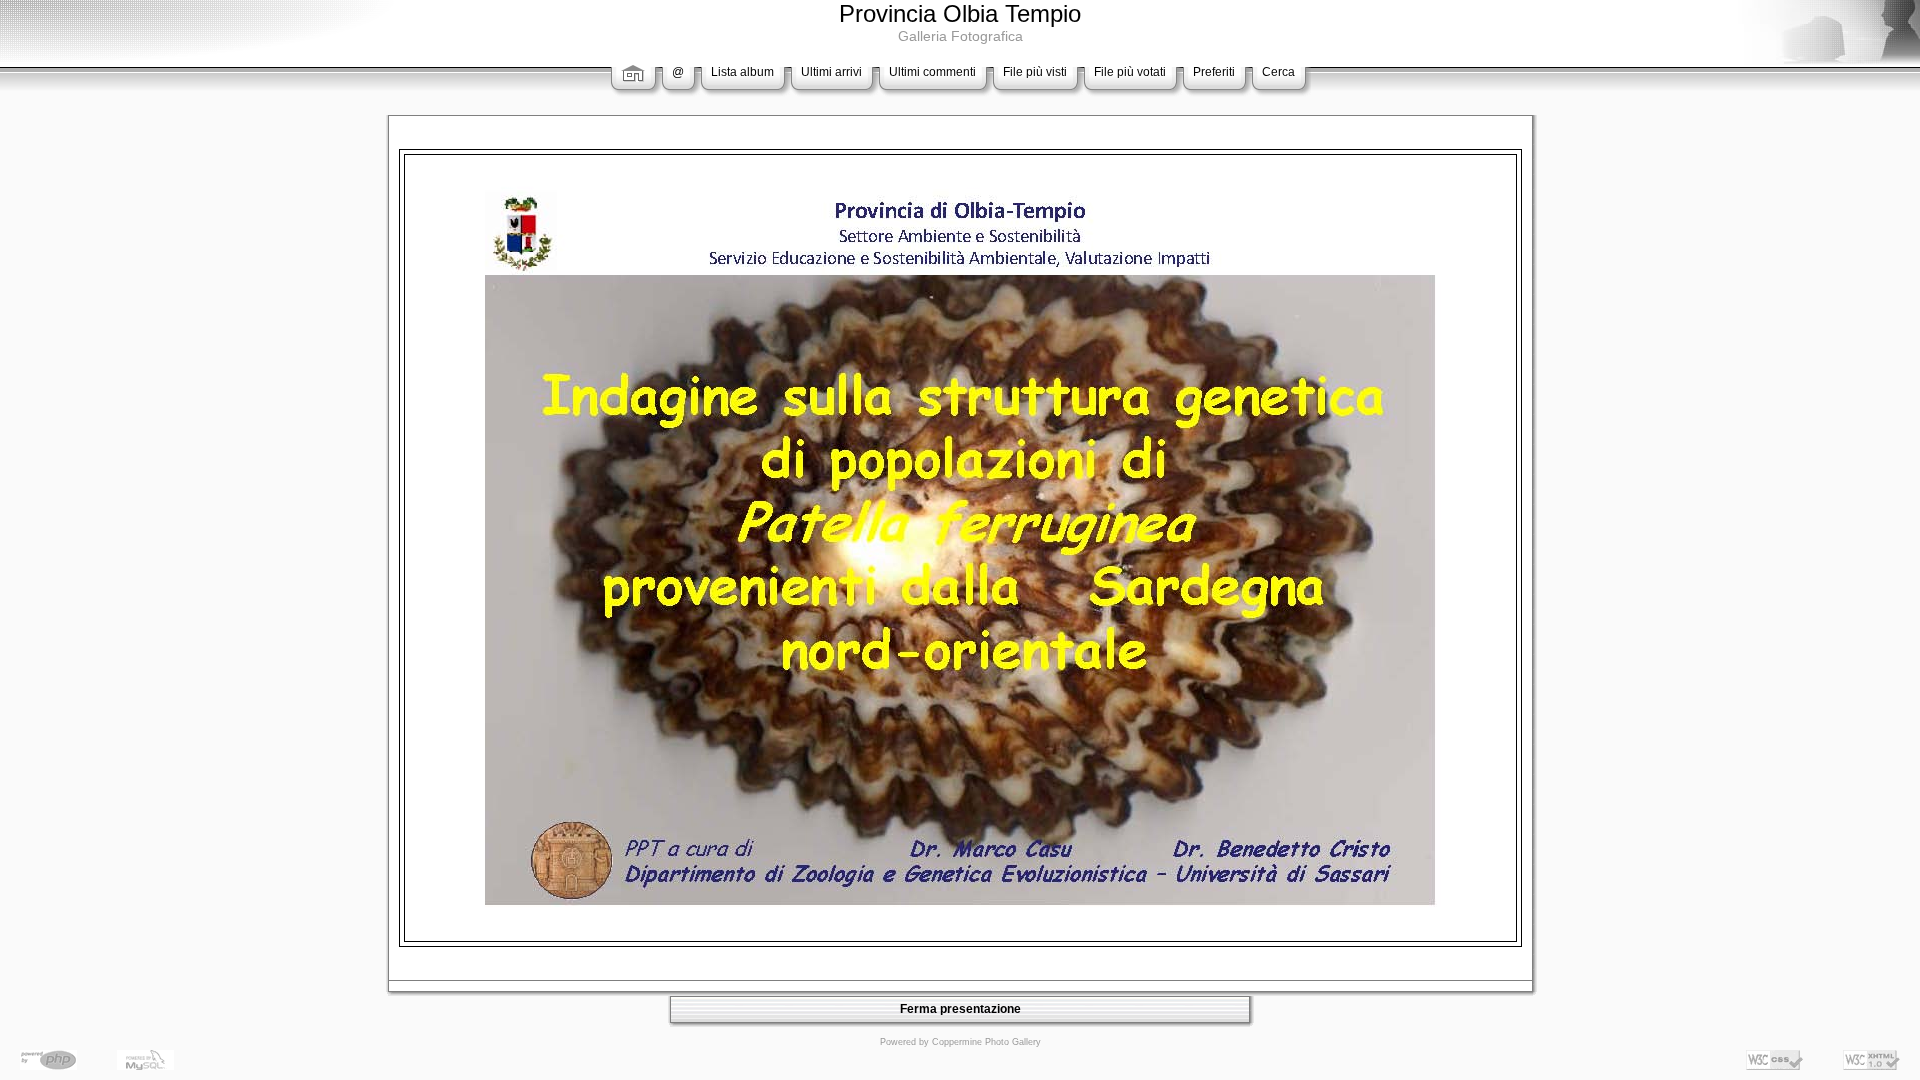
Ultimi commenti (932, 72)
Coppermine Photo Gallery (986, 1042)
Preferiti (1214, 72)
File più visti (1035, 72)
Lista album (742, 72)
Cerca (1278, 72)
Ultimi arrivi (831, 72)
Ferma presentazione (960, 1009)
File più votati (1130, 72)
